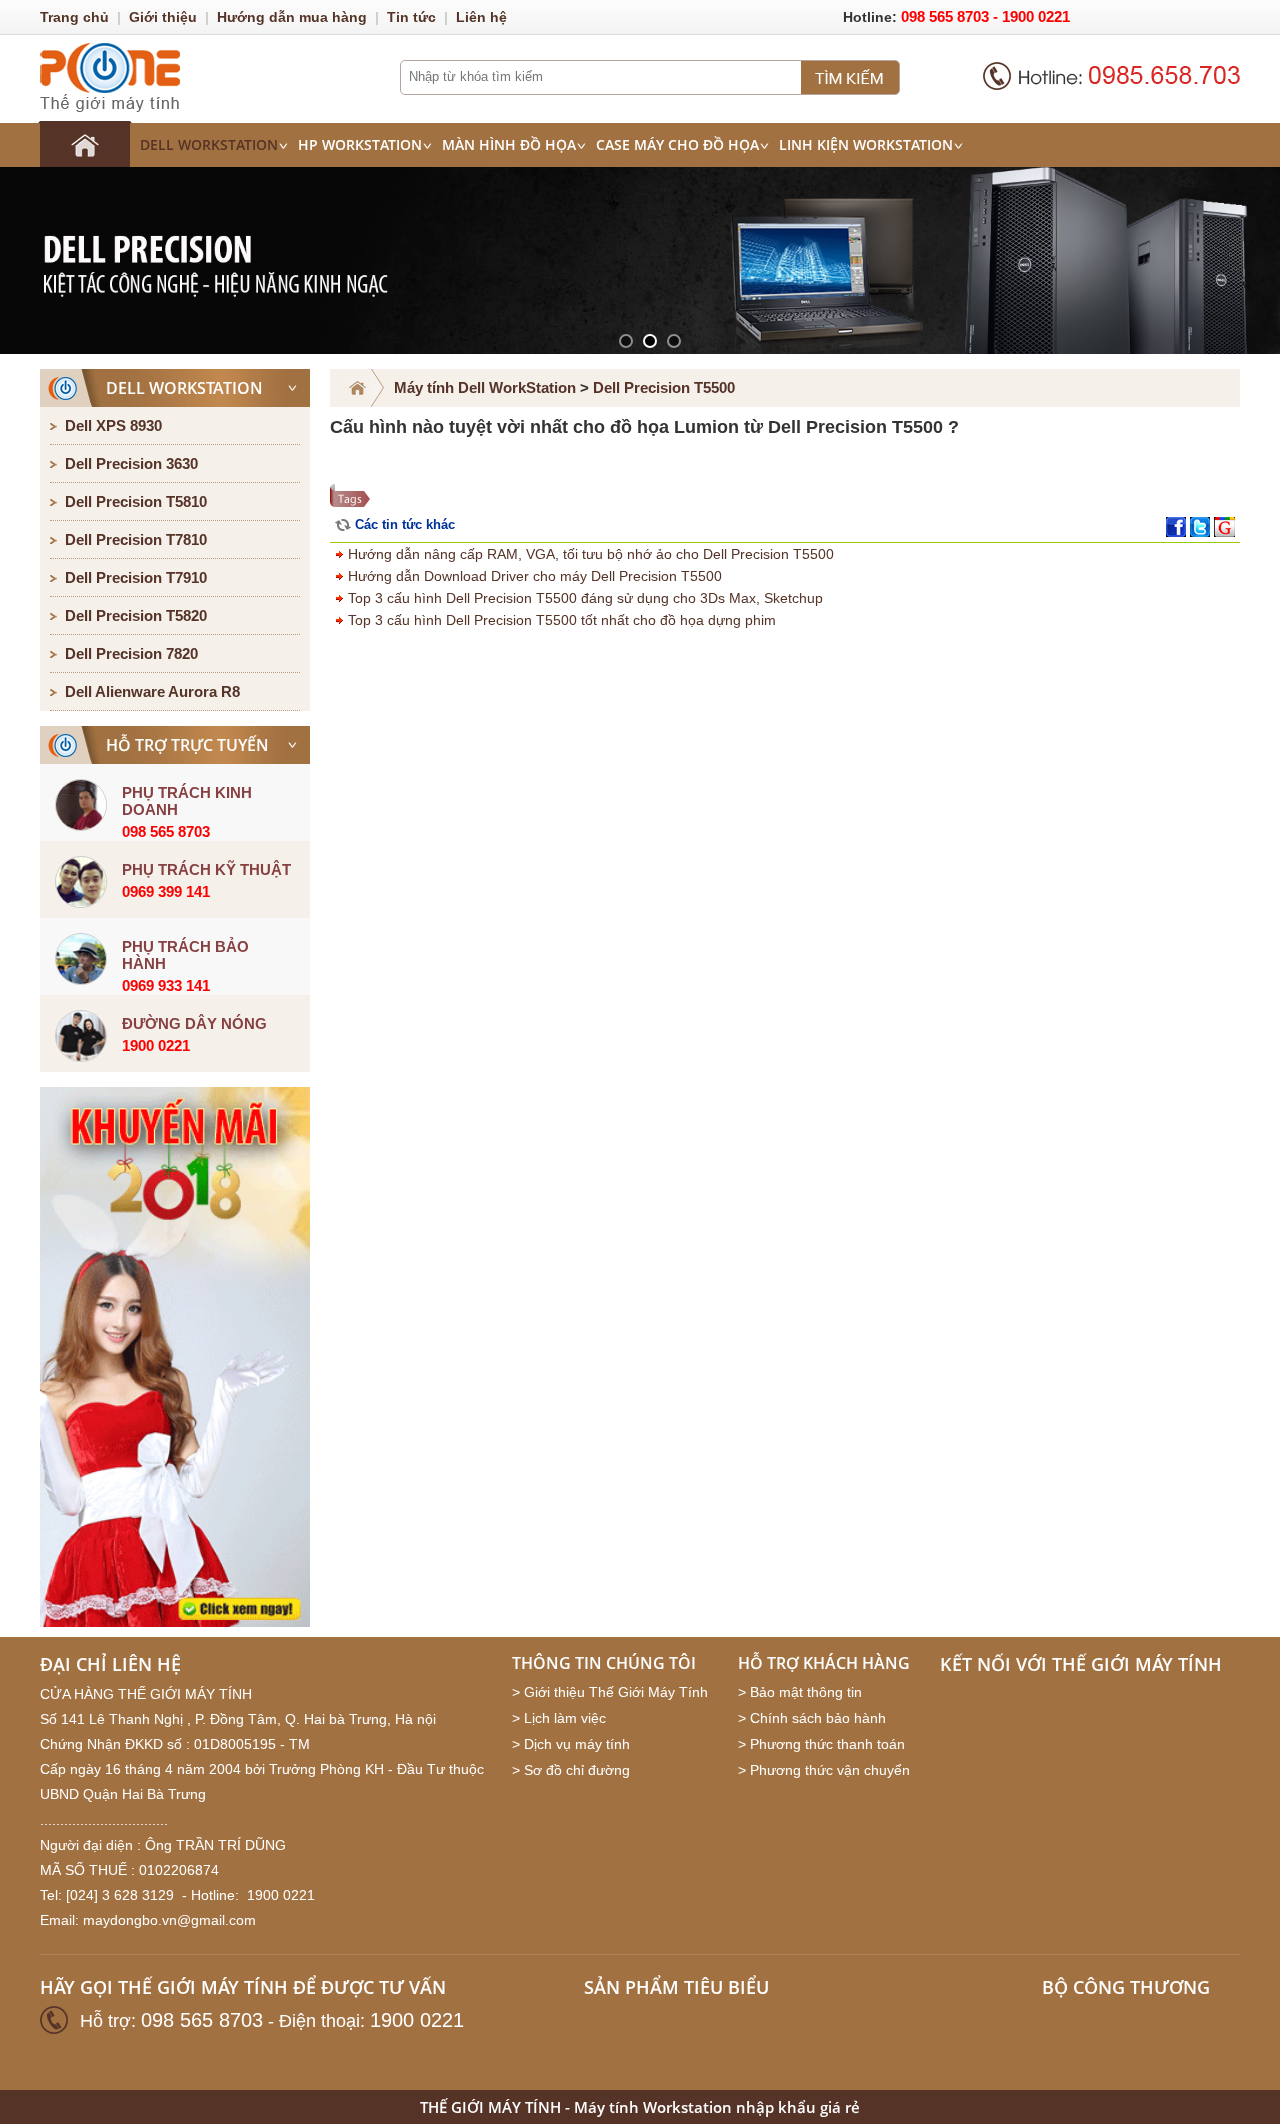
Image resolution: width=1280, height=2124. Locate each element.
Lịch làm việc (565, 1718)
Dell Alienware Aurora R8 (152, 691)
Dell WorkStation (209, 144)
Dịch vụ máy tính (577, 1744)
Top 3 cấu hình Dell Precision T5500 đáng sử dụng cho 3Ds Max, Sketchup (583, 598)
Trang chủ (74, 17)
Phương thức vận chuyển (830, 1770)
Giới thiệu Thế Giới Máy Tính (616, 1692)
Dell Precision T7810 (136, 539)
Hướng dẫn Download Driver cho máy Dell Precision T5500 (533, 576)
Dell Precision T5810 (136, 501)
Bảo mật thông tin (806, 1692)
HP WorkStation (360, 144)
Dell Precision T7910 (136, 577)
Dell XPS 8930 (113, 425)
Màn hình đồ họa (509, 144)
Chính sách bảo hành (818, 1718)
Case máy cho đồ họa (677, 144)
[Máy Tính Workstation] (85, 144)
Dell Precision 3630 (131, 463)
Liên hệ (481, 17)
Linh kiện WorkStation (866, 144)
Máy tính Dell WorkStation (485, 387)
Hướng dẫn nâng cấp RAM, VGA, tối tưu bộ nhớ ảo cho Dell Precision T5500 (589, 554)
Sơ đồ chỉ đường (577, 1770)
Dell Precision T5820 (136, 615)
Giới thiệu (163, 17)
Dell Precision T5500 (664, 387)
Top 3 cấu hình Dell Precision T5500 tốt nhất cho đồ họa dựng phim (560, 620)
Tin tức (411, 17)
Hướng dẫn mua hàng (292, 17)
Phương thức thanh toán (827, 1744)
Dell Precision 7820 (131, 653)
